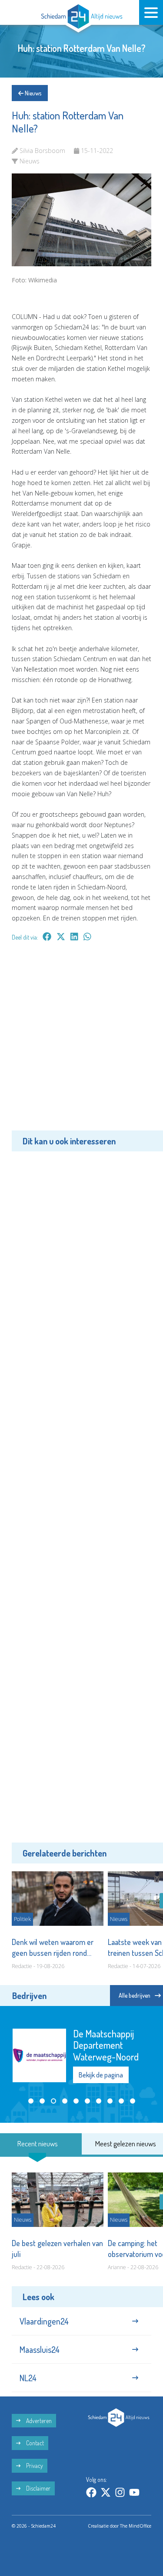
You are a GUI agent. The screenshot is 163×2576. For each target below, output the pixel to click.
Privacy (34, 2462)
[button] (31, 2097)
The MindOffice (136, 2522)
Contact (34, 2439)
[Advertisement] (81, 1042)
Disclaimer (38, 2485)
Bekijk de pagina (101, 2061)
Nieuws (32, 93)
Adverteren (38, 2417)
